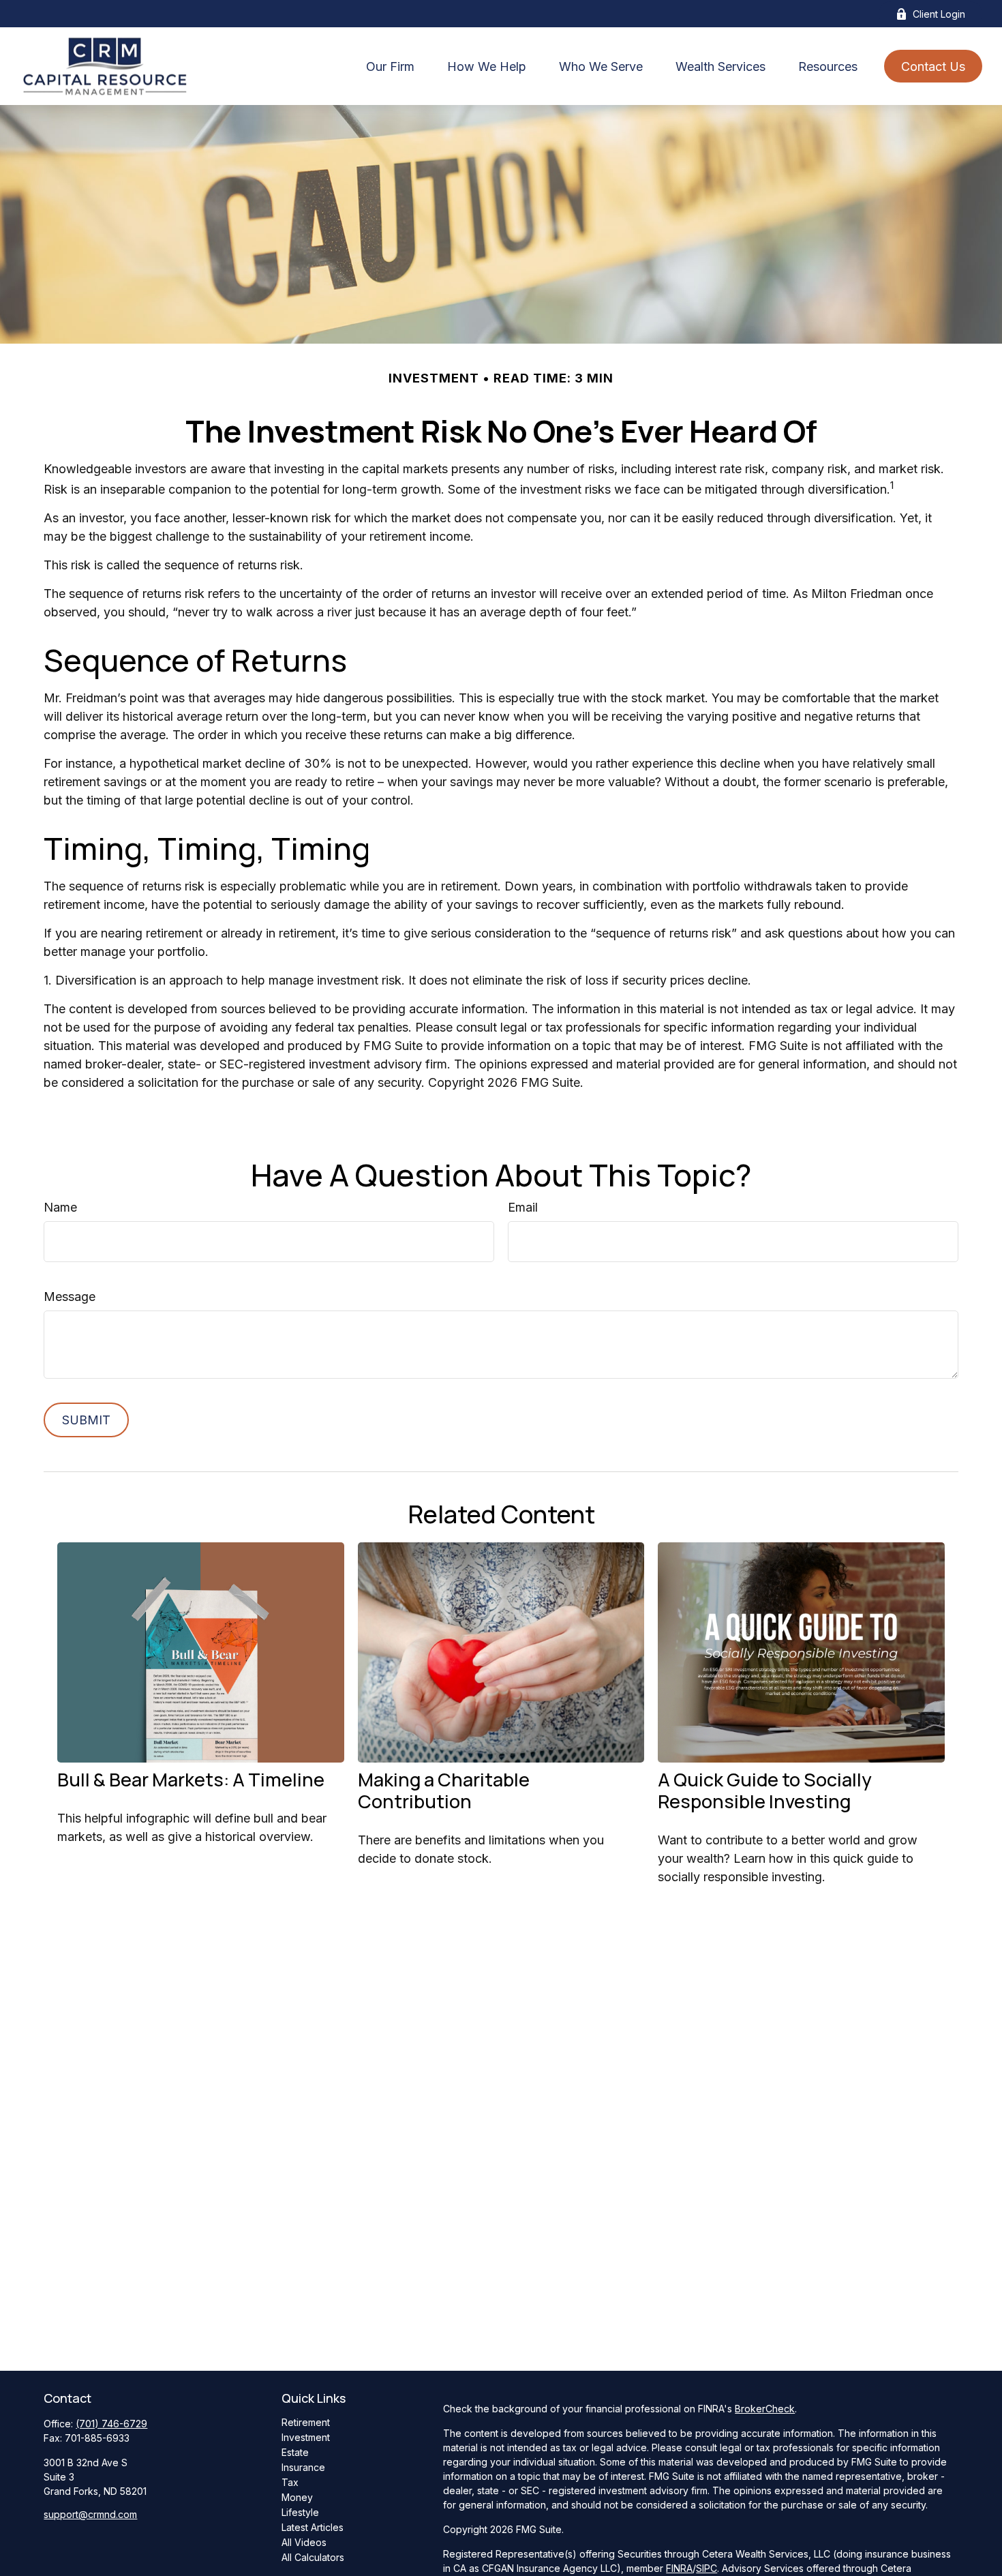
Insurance (303, 2467)
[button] (390, 66)
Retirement (306, 2422)
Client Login (939, 14)
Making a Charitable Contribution (444, 1790)
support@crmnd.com (90, 2514)
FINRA (679, 2568)
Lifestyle (300, 2512)
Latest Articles (313, 2527)
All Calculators (313, 2557)
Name (60, 1207)
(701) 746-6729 (111, 2424)
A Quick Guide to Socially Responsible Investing (765, 1790)
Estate (295, 2452)
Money (297, 2497)
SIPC (707, 2568)
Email (523, 1207)
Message (70, 1297)
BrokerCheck (765, 2409)
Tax (290, 2482)
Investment (306, 2437)
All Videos (304, 2542)
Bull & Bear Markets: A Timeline (191, 1779)
